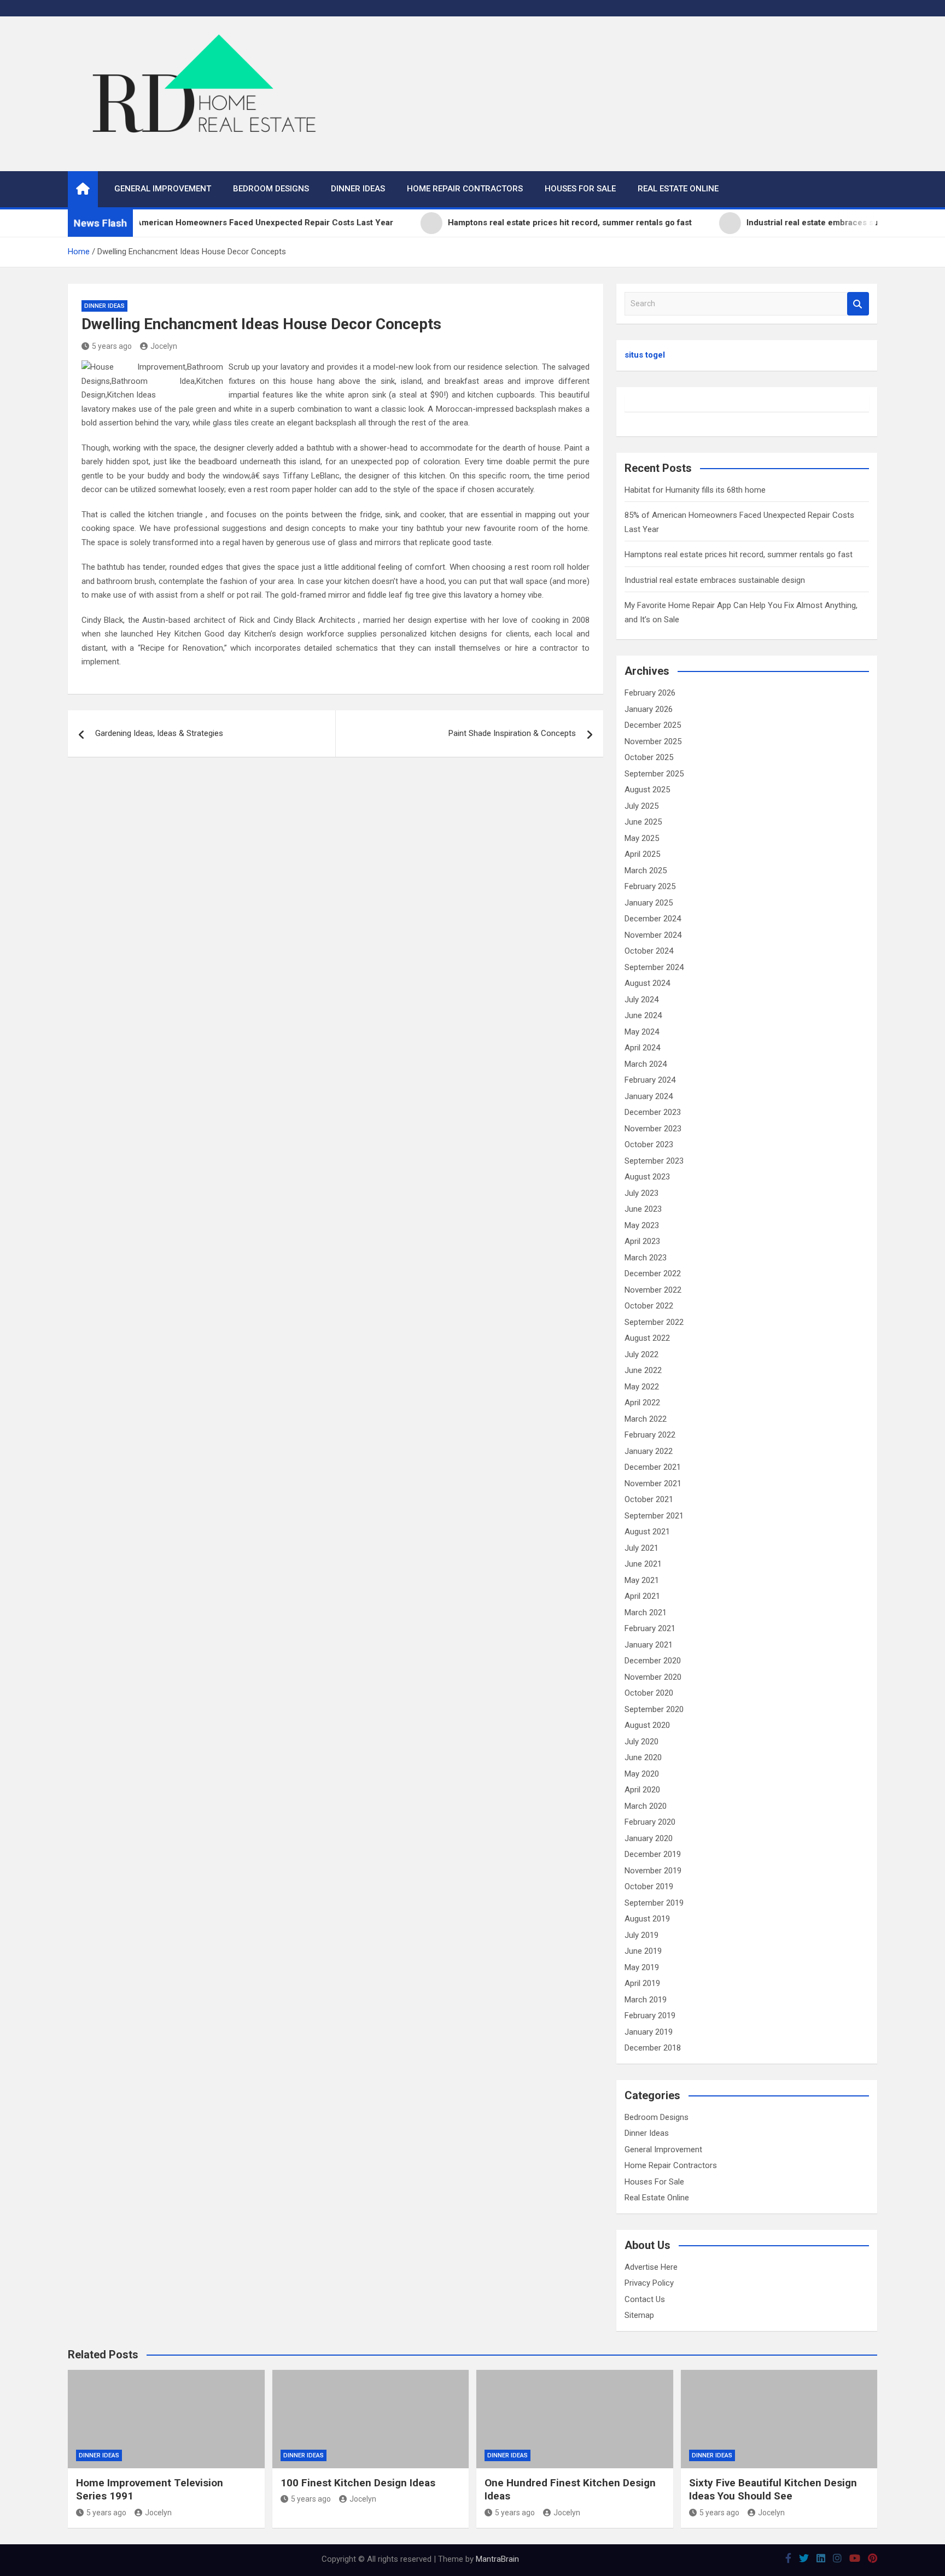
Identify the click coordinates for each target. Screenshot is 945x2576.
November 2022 (653, 1290)
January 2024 (649, 1096)
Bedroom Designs (271, 189)
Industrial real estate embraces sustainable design (715, 580)
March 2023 (646, 1258)
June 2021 (643, 1564)
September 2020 (654, 1709)
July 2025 (641, 806)
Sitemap (639, 2315)
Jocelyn (164, 346)
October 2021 (649, 1499)
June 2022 (643, 1370)
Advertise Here (651, 2267)
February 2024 (650, 1080)
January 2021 (649, 1645)
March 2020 (646, 1806)
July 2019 (641, 1935)
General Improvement (163, 189)
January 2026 (649, 709)
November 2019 (653, 1871)
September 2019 (654, 1903)
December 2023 (653, 1112)
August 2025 (647, 790)
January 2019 (649, 2032)
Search (858, 304)
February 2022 (650, 1435)
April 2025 (642, 854)
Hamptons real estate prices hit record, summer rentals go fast (739, 554)
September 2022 (654, 1322)
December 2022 (653, 1274)
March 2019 (646, 2000)
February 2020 (650, 1822)
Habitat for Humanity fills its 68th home (695, 490)
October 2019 (649, 1886)
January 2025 (649, 903)
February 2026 (650, 693)
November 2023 (653, 1129)
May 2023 (642, 1225)
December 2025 (653, 725)
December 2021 (653, 1467)
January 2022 (649, 1451)
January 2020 (649, 1838)
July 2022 (641, 1354)
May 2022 (642, 1387)
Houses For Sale (580, 189)
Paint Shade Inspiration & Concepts (512, 733)
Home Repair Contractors (465, 189)
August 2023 (647, 1177)
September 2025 (654, 774)
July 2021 (641, 1548)
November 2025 (653, 741)
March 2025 (646, 871)
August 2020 (647, 1725)
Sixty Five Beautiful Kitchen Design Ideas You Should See (773, 2490)
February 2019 (650, 2016)
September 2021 (654, 1516)
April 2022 (642, 1403)
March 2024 (646, 1064)
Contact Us (645, 2299)
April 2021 (642, 1596)
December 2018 (653, 2048)
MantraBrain (497, 2559)
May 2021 (642, 1580)
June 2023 (643, 1209)
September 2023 (654, 1161)
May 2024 (642, 1032)
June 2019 (643, 1951)
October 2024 (649, 951)
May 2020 (642, 1774)
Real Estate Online (678, 189)
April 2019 (642, 1983)
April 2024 (642, 1048)
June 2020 (643, 1757)
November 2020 (653, 1677)
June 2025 (643, 822)
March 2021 (646, 1613)
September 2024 (654, 967)
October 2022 (649, 1306)
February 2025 (650, 886)
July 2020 (641, 1742)
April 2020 (642, 1790)
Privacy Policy (649, 2283)
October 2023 (649, 1144)
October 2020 (649, 1693)
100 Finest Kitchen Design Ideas (358, 2483)
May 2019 (642, 1967)
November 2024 (653, 935)
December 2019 (653, 1854)
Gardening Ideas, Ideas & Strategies (159, 733)
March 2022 (646, 1419)
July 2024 (641, 1000)
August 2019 (647, 1919)
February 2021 (650, 1628)
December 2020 (653, 1661)
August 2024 (647, 983)
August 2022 (647, 1338)
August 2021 (647, 1532)
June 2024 (643, 1015)
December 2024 (653, 919)
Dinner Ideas (358, 189)
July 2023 (641, 1193)
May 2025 (642, 838)
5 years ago (112, 346)
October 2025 (649, 757)
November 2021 (653, 1483)
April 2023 (642, 1241)
